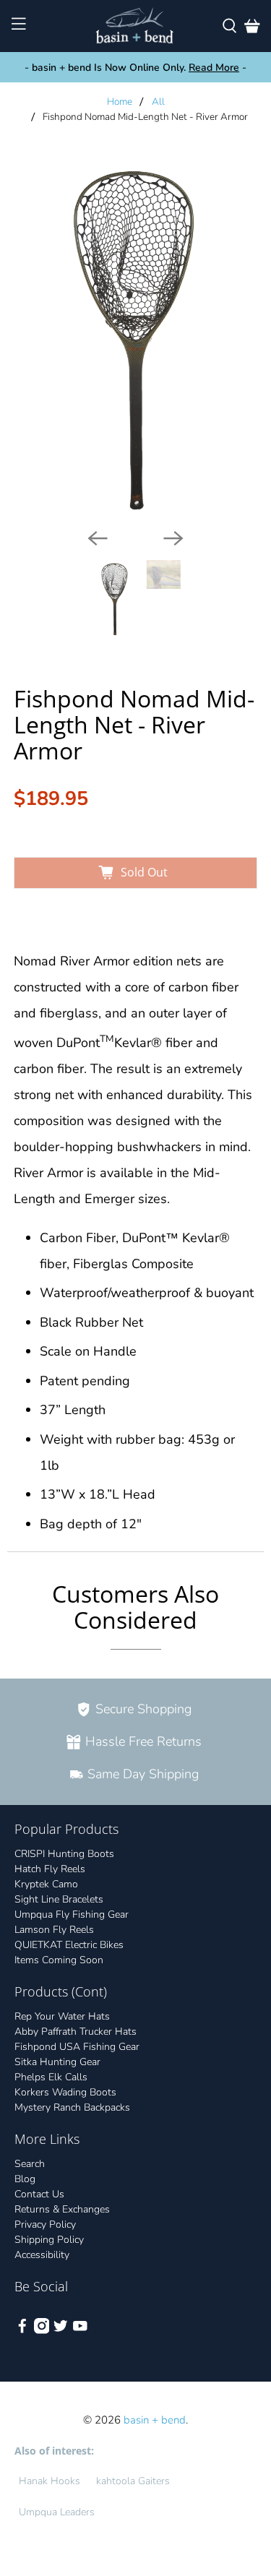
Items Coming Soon (59, 1960)
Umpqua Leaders (57, 2512)
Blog (25, 2179)
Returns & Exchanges (62, 2209)
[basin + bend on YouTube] (80, 2331)
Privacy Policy (45, 2224)
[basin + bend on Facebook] (22, 2331)
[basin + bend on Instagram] (42, 2331)
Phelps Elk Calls (51, 2077)
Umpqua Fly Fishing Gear (72, 1914)
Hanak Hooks (50, 2481)
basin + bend (155, 2420)
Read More (214, 68)
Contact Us (39, 2194)
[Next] (173, 538)
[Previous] (98, 538)
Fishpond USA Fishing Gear (77, 2047)
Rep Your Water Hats (62, 2016)
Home (120, 102)
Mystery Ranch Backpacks (72, 2107)
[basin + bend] (136, 26)
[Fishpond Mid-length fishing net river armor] (135, 336)
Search (30, 2164)
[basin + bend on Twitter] (61, 2331)
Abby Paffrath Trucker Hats (76, 2032)
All (158, 102)
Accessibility (42, 2255)
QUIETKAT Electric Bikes (69, 1945)
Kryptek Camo (46, 1884)
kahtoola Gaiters (133, 2481)
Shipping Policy (49, 2240)
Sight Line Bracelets (59, 1899)
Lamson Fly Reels (54, 1930)
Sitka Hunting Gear (57, 2062)
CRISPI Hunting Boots (64, 1854)
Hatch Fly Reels (50, 1869)
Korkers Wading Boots (65, 2092)
